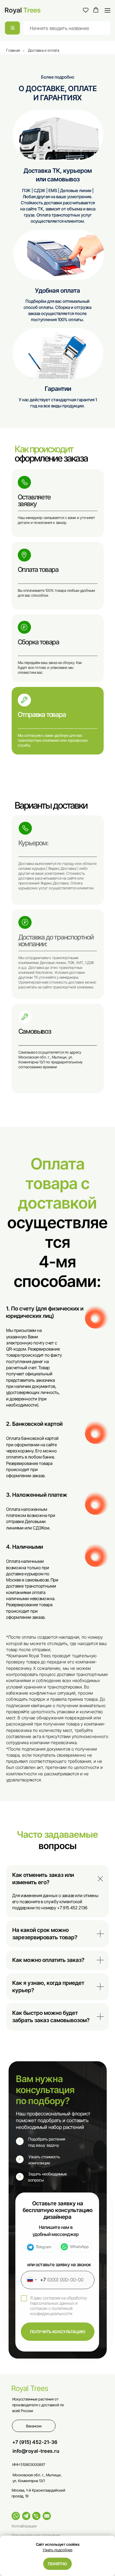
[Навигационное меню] (107, 10)
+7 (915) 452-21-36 (35, 2442)
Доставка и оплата (44, 50)
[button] (86, 10)
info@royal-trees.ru (36, 2451)
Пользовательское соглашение (36, 2535)
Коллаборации (24, 2526)
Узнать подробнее (57, 2550)
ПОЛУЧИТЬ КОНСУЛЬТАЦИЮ (58, 2332)
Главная (13, 50)
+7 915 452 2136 (72, 1908)
